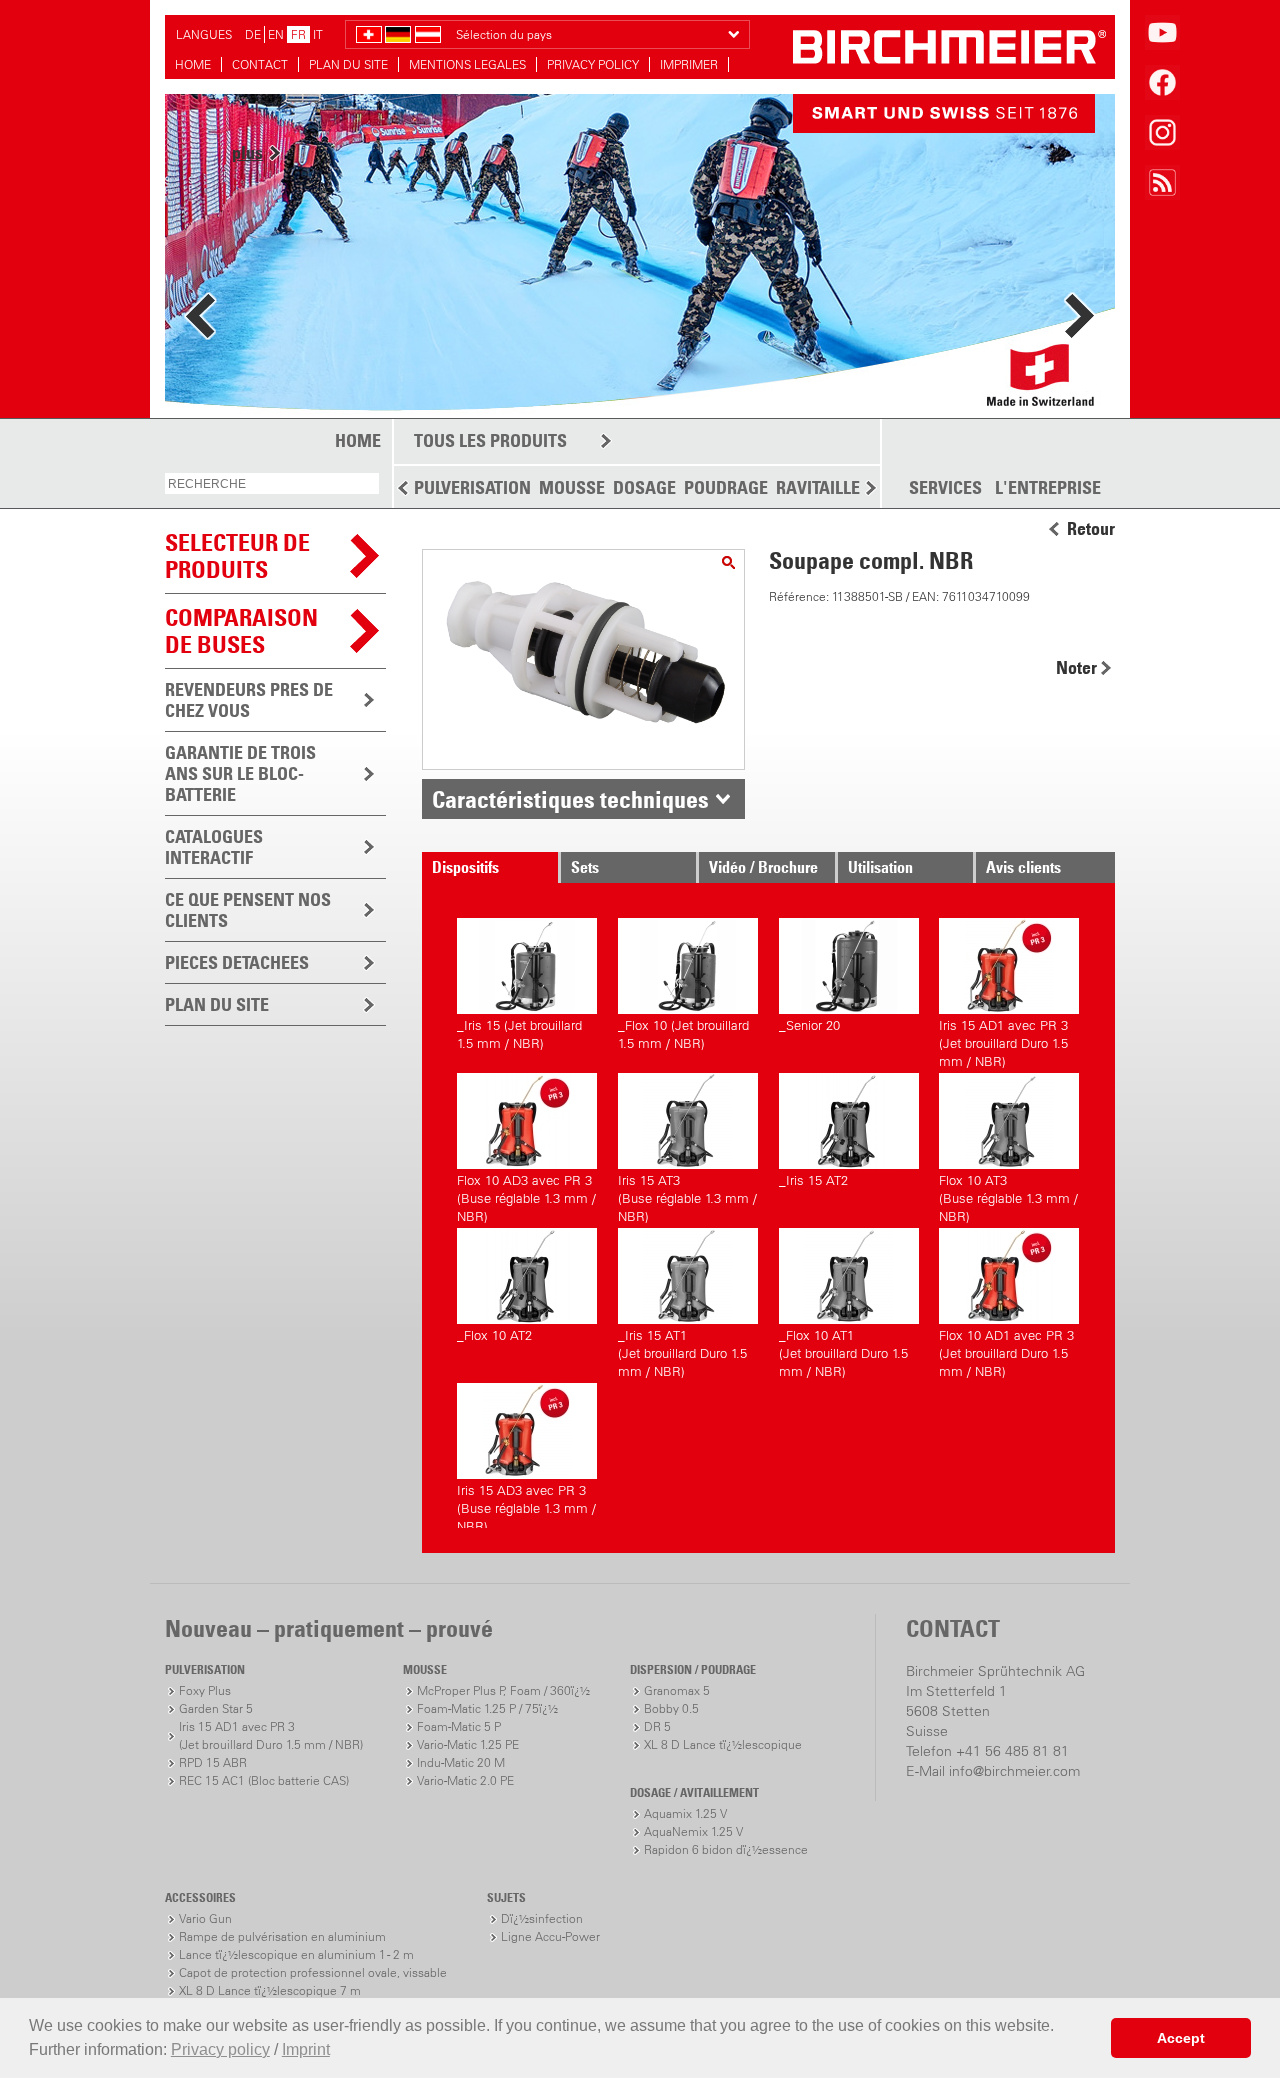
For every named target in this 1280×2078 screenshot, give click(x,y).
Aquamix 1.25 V (685, 1813)
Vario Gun (205, 1918)
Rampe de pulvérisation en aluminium (282, 1936)
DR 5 (657, 1726)
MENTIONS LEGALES (467, 64)
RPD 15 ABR (213, 1762)
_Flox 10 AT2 (494, 1335)
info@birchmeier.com (1014, 1771)
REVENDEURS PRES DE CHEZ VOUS (249, 700)
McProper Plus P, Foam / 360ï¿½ (503, 1690)
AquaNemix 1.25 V (693, 1831)
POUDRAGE (726, 487)
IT (318, 34)
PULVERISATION (472, 487)
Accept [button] (1181, 2038)
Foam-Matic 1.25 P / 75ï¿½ (487, 1708)
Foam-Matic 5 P (459, 1726)
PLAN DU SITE (348, 64)
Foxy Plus (205, 1690)
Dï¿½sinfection (542, 1918)
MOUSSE (572, 487)
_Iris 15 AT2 (813, 1180)
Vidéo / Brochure (763, 867)
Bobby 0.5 (671, 1708)
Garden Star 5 (216, 1708)
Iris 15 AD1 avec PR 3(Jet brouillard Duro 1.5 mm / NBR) (1003, 1040)
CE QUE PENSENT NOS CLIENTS (248, 910)
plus (247, 152)
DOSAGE (644, 487)
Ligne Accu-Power (550, 1936)
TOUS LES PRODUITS (490, 440)
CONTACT (260, 64)
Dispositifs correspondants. (484, 870)
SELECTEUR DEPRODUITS (237, 555)
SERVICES (945, 488)
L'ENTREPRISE (1048, 488)
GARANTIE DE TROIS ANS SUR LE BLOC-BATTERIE (240, 773)
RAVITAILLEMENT (840, 487)
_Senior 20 (809, 1025)
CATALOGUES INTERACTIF (214, 847)
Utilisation (880, 867)
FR (298, 34)
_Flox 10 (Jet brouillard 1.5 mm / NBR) (683, 1034)
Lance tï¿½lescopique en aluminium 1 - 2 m (296, 1954)
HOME (193, 64)
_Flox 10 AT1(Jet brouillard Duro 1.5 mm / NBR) (843, 1350)
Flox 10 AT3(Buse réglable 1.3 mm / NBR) (1008, 1195)
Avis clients (1023, 867)
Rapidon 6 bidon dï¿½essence (726, 1849)
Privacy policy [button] (220, 2049)
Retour (1091, 529)
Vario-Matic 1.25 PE (468, 1744)
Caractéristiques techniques (570, 799)
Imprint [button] (306, 2049)
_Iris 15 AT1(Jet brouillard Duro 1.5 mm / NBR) (682, 1350)
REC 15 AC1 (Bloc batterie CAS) (264, 1780)
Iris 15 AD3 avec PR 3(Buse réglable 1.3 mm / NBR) (526, 1505)
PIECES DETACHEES (237, 962)
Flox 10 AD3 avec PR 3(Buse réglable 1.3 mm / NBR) (526, 1195)
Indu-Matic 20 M (461, 1762)
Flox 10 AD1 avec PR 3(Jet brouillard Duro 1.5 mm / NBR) (1006, 1350)
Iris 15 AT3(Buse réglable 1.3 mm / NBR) (687, 1195)
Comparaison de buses (241, 630)
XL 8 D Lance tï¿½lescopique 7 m (270, 1990)
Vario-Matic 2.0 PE (465, 1780)
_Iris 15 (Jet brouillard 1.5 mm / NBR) (519, 1034)
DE (253, 34)
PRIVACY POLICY (593, 64)
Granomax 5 (677, 1690)
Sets (585, 867)
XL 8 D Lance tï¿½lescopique (723, 1744)
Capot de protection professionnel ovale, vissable (313, 1972)
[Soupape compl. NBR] (728, 562)
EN (276, 34)
